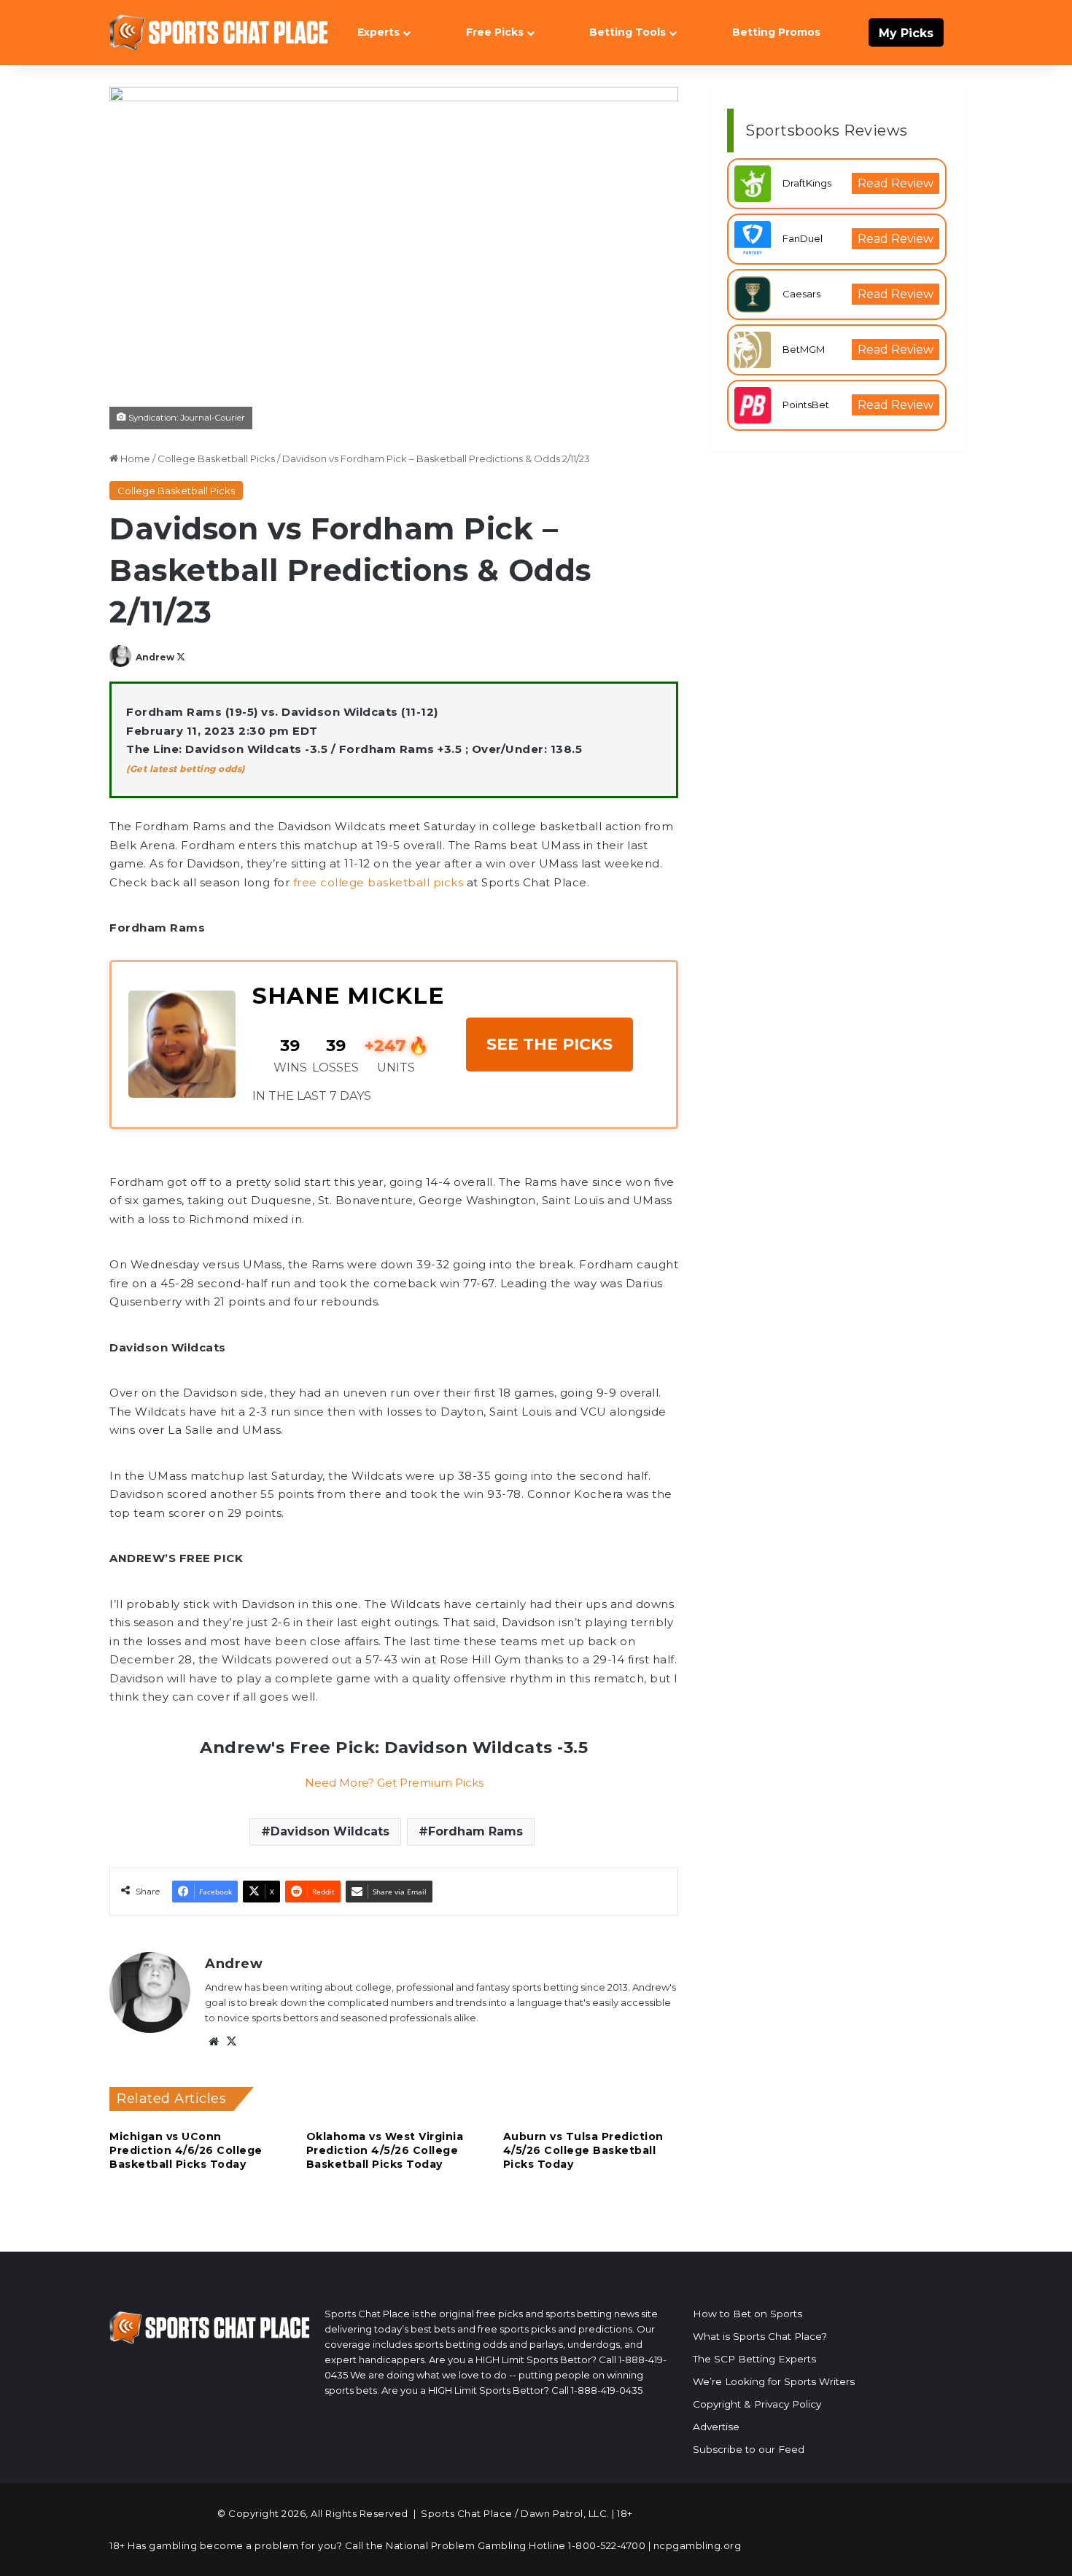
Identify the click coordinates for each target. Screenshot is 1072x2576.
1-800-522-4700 (607, 2545)
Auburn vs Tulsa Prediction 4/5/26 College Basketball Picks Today (583, 2150)
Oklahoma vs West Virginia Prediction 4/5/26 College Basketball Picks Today (385, 2150)
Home (134, 458)
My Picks (906, 33)
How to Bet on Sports (747, 2314)
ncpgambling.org (698, 2545)
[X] (231, 2042)
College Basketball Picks (216, 458)
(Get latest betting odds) (186, 769)
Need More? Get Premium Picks (394, 1783)
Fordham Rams (475, 1831)
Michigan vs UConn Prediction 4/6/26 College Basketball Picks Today (186, 2150)
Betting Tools (628, 32)
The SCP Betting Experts (754, 2359)
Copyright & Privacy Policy (757, 2404)
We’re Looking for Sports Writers (774, 2381)
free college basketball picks (378, 882)
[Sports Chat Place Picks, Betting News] (219, 32)
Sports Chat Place (467, 2513)
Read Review (896, 183)
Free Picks (495, 32)
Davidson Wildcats (330, 1831)
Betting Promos (776, 32)
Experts (378, 32)
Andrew (155, 657)
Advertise (716, 2427)
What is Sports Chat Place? (760, 2336)
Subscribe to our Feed (749, 2449)
